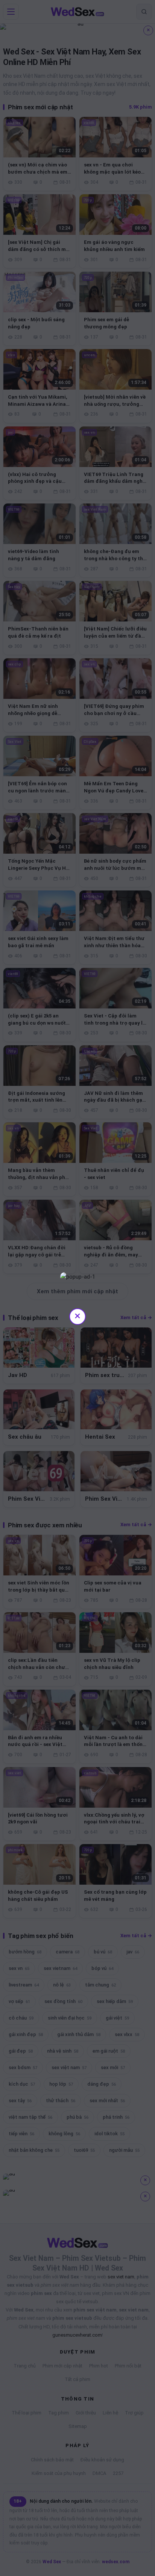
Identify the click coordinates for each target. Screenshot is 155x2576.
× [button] (77, 1316)
